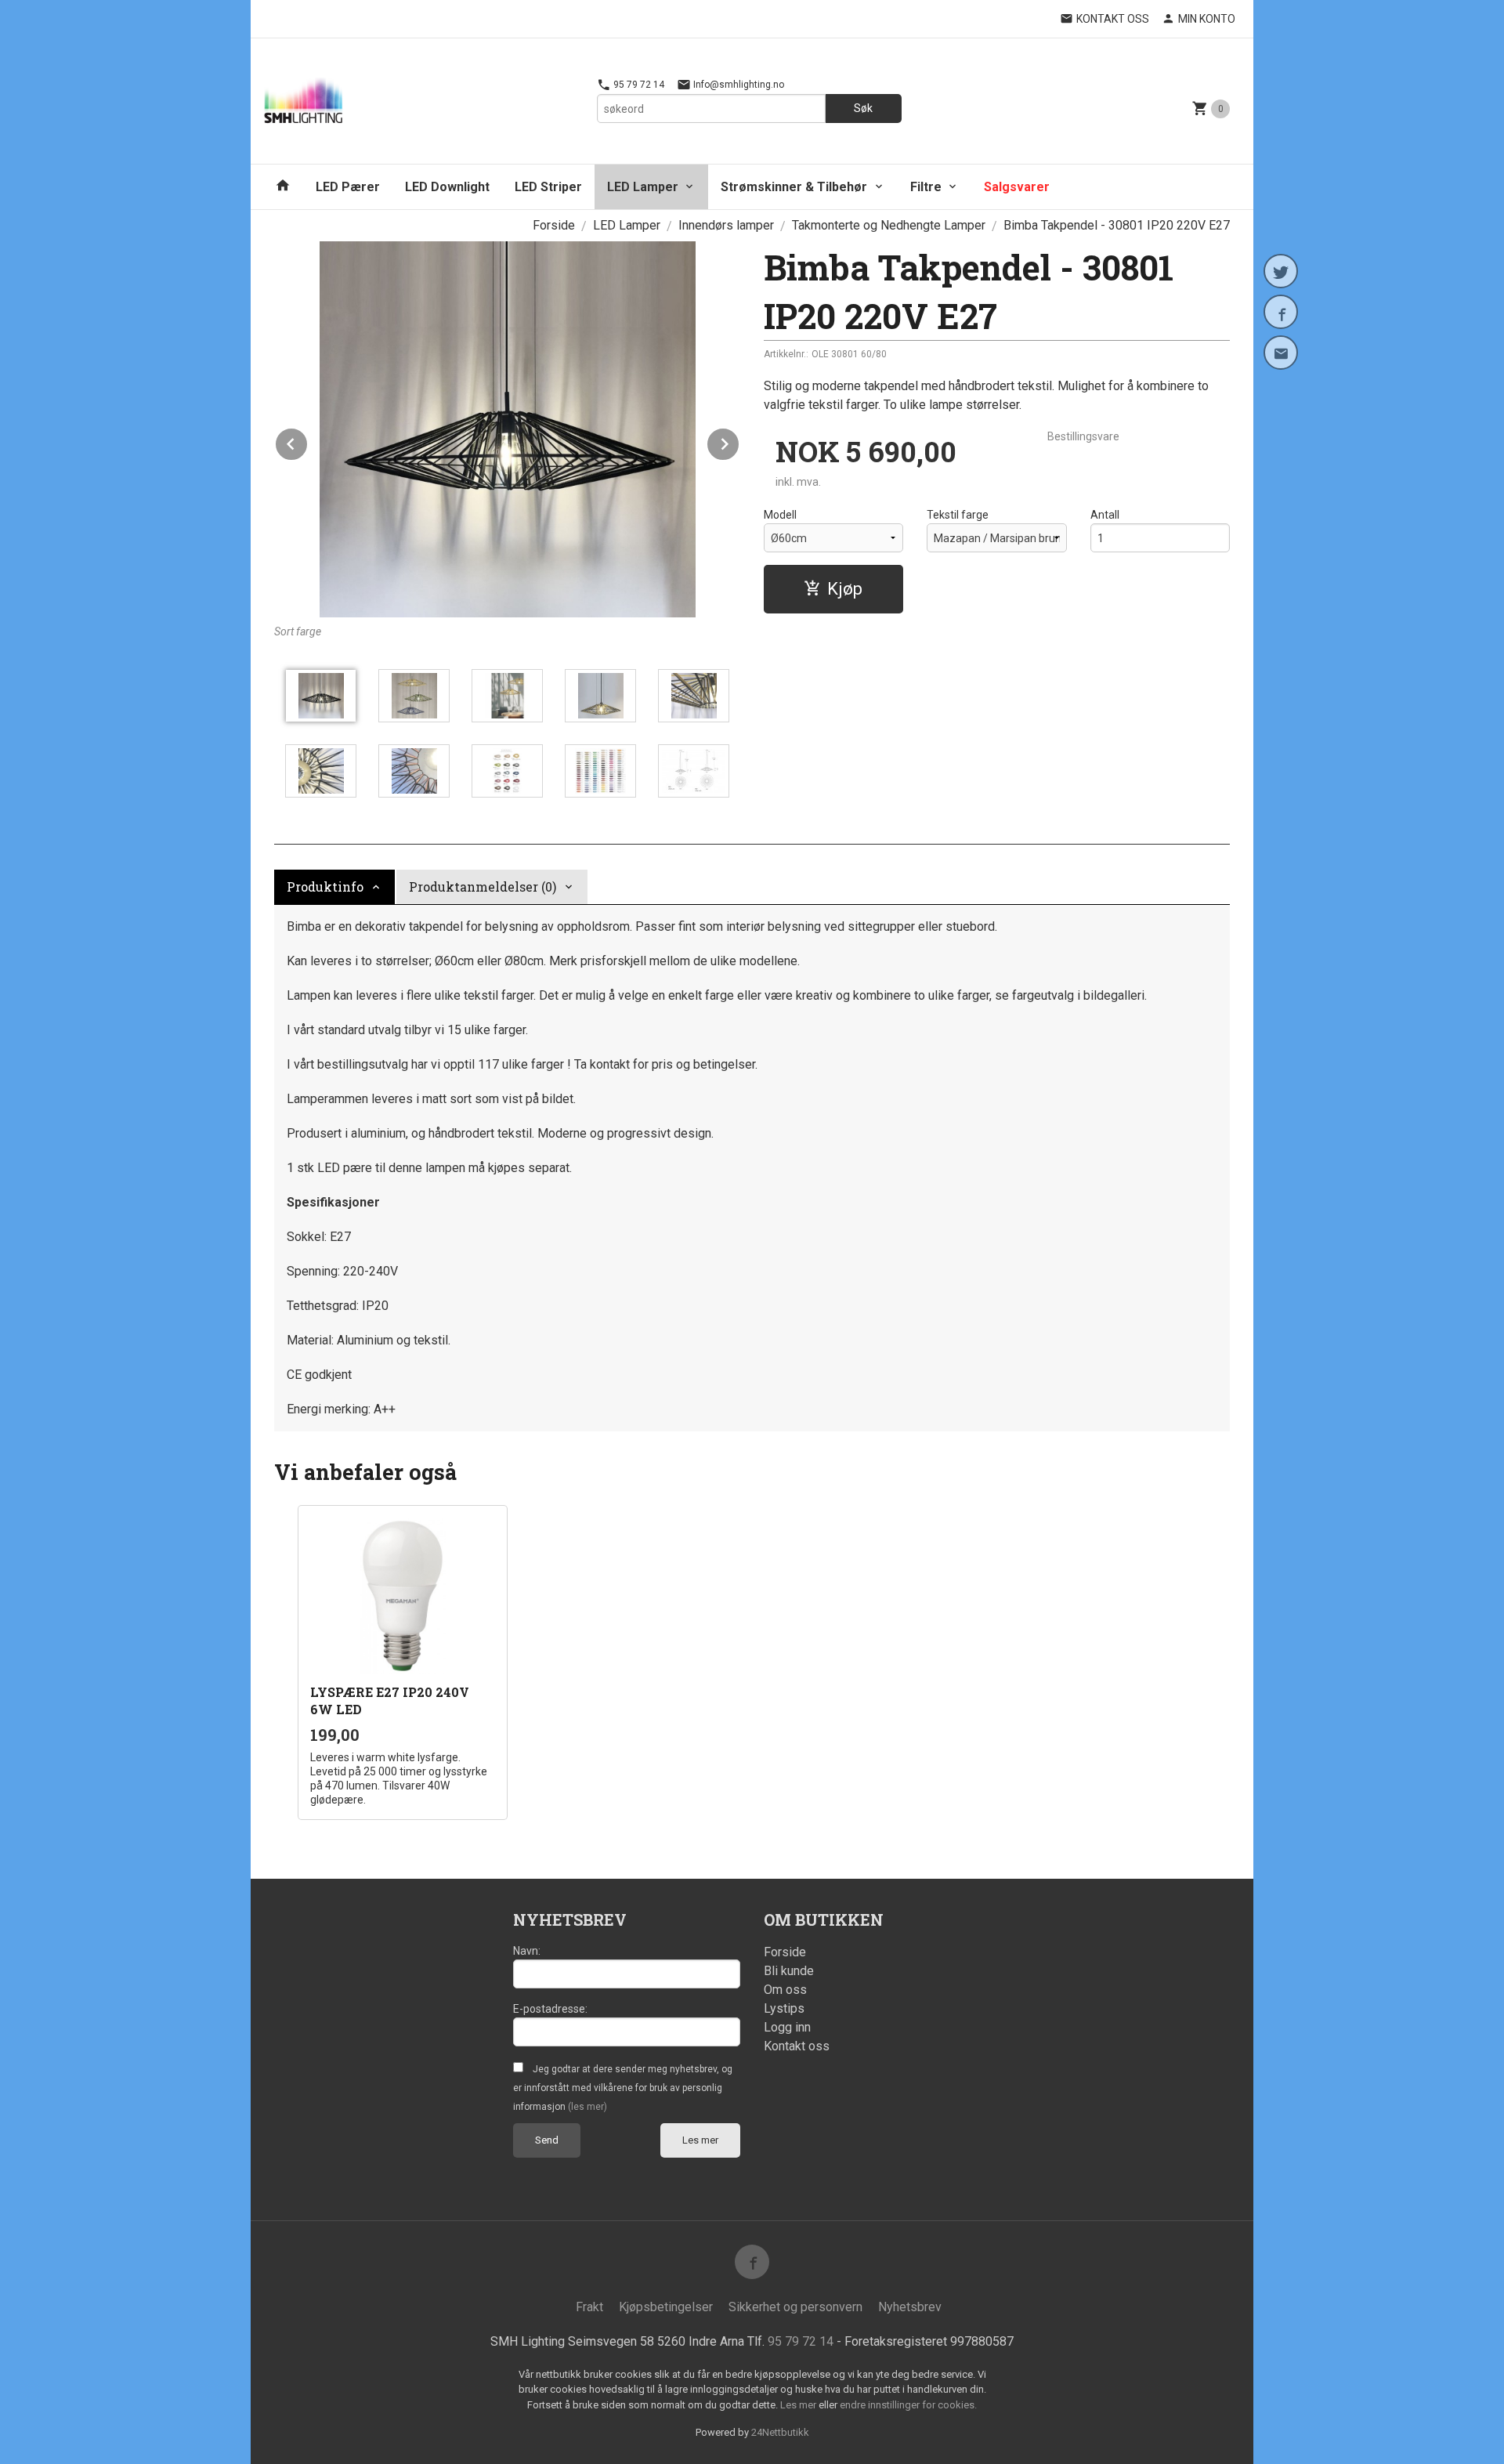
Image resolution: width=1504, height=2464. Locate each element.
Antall (1105, 515)
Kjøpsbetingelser (666, 2307)
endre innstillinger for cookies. (908, 2405)
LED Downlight (447, 187)
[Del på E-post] (1281, 353)
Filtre (926, 187)
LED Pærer (348, 187)
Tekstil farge (958, 515)
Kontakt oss (797, 2046)
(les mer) (587, 2107)
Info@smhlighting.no (738, 85)
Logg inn (787, 2027)
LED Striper (548, 187)
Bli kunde (789, 1971)
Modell (780, 515)
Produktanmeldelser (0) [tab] (483, 886)
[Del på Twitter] (1281, 271)
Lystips (784, 2008)
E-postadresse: (550, 2009)
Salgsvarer (1017, 187)
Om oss (785, 1990)
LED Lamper (643, 187)
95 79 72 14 (638, 85)
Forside (554, 225)
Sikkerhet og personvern (795, 2307)
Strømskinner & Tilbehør (794, 187)
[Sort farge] (507, 429)
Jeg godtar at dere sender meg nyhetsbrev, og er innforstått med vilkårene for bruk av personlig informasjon (623, 2088)
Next (739, 441)
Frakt (589, 2307)
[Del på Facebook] (1281, 312)
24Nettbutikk (780, 2432)
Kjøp (845, 589)
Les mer (700, 2140)
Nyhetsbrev (910, 2307)
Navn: (527, 1951)
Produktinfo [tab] (325, 886)
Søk (863, 108)
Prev (308, 441)
